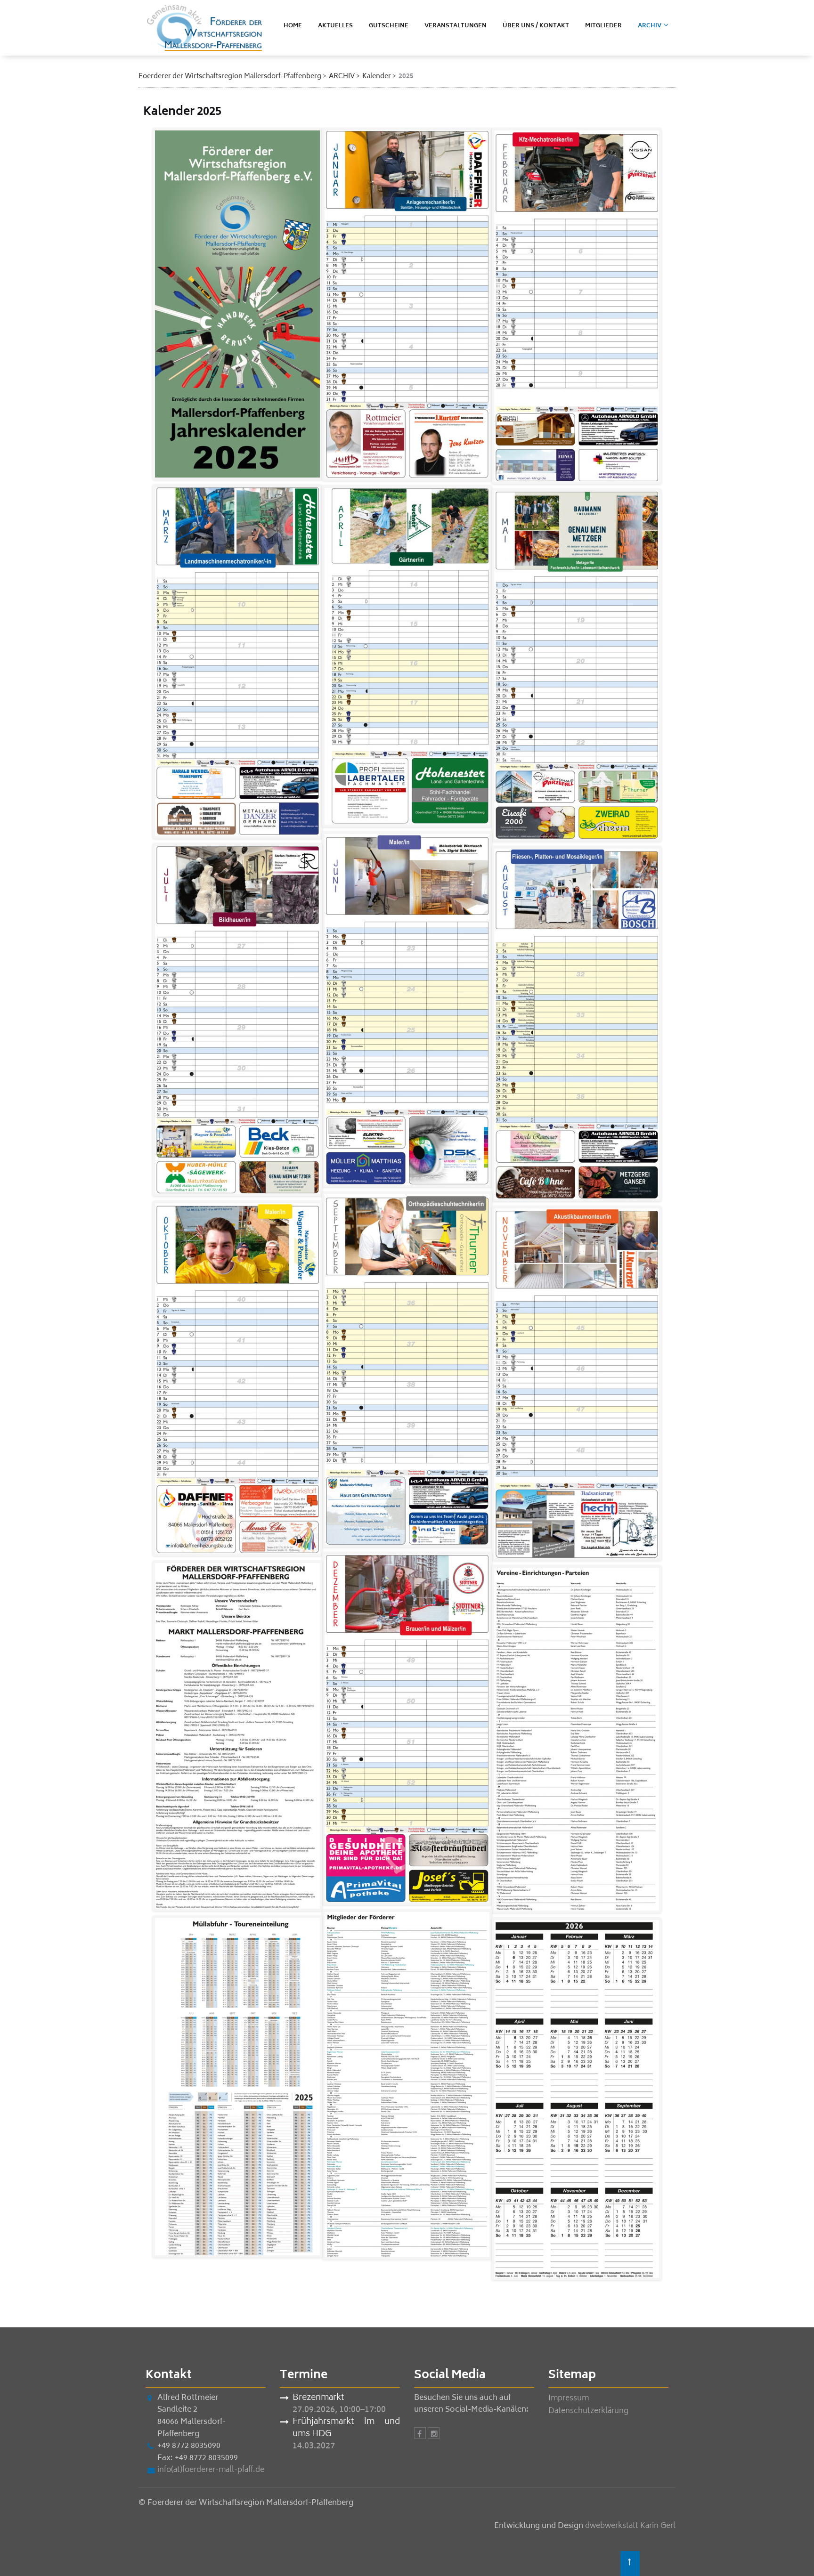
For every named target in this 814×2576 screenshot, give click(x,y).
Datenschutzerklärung (588, 2411)
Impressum (569, 2398)
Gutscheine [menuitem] (389, 26)
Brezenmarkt (318, 2398)
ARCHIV (342, 77)
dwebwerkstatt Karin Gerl (630, 2526)
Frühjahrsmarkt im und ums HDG (346, 2428)
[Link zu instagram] (434, 2435)
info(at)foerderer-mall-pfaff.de (211, 2470)
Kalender (377, 77)
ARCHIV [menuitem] (650, 26)
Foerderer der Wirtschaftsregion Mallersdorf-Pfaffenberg (230, 77)
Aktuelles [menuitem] (335, 26)
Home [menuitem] (293, 26)
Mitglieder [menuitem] (603, 26)
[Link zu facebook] (420, 2435)
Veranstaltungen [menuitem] (456, 26)
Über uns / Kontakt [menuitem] (536, 26)
